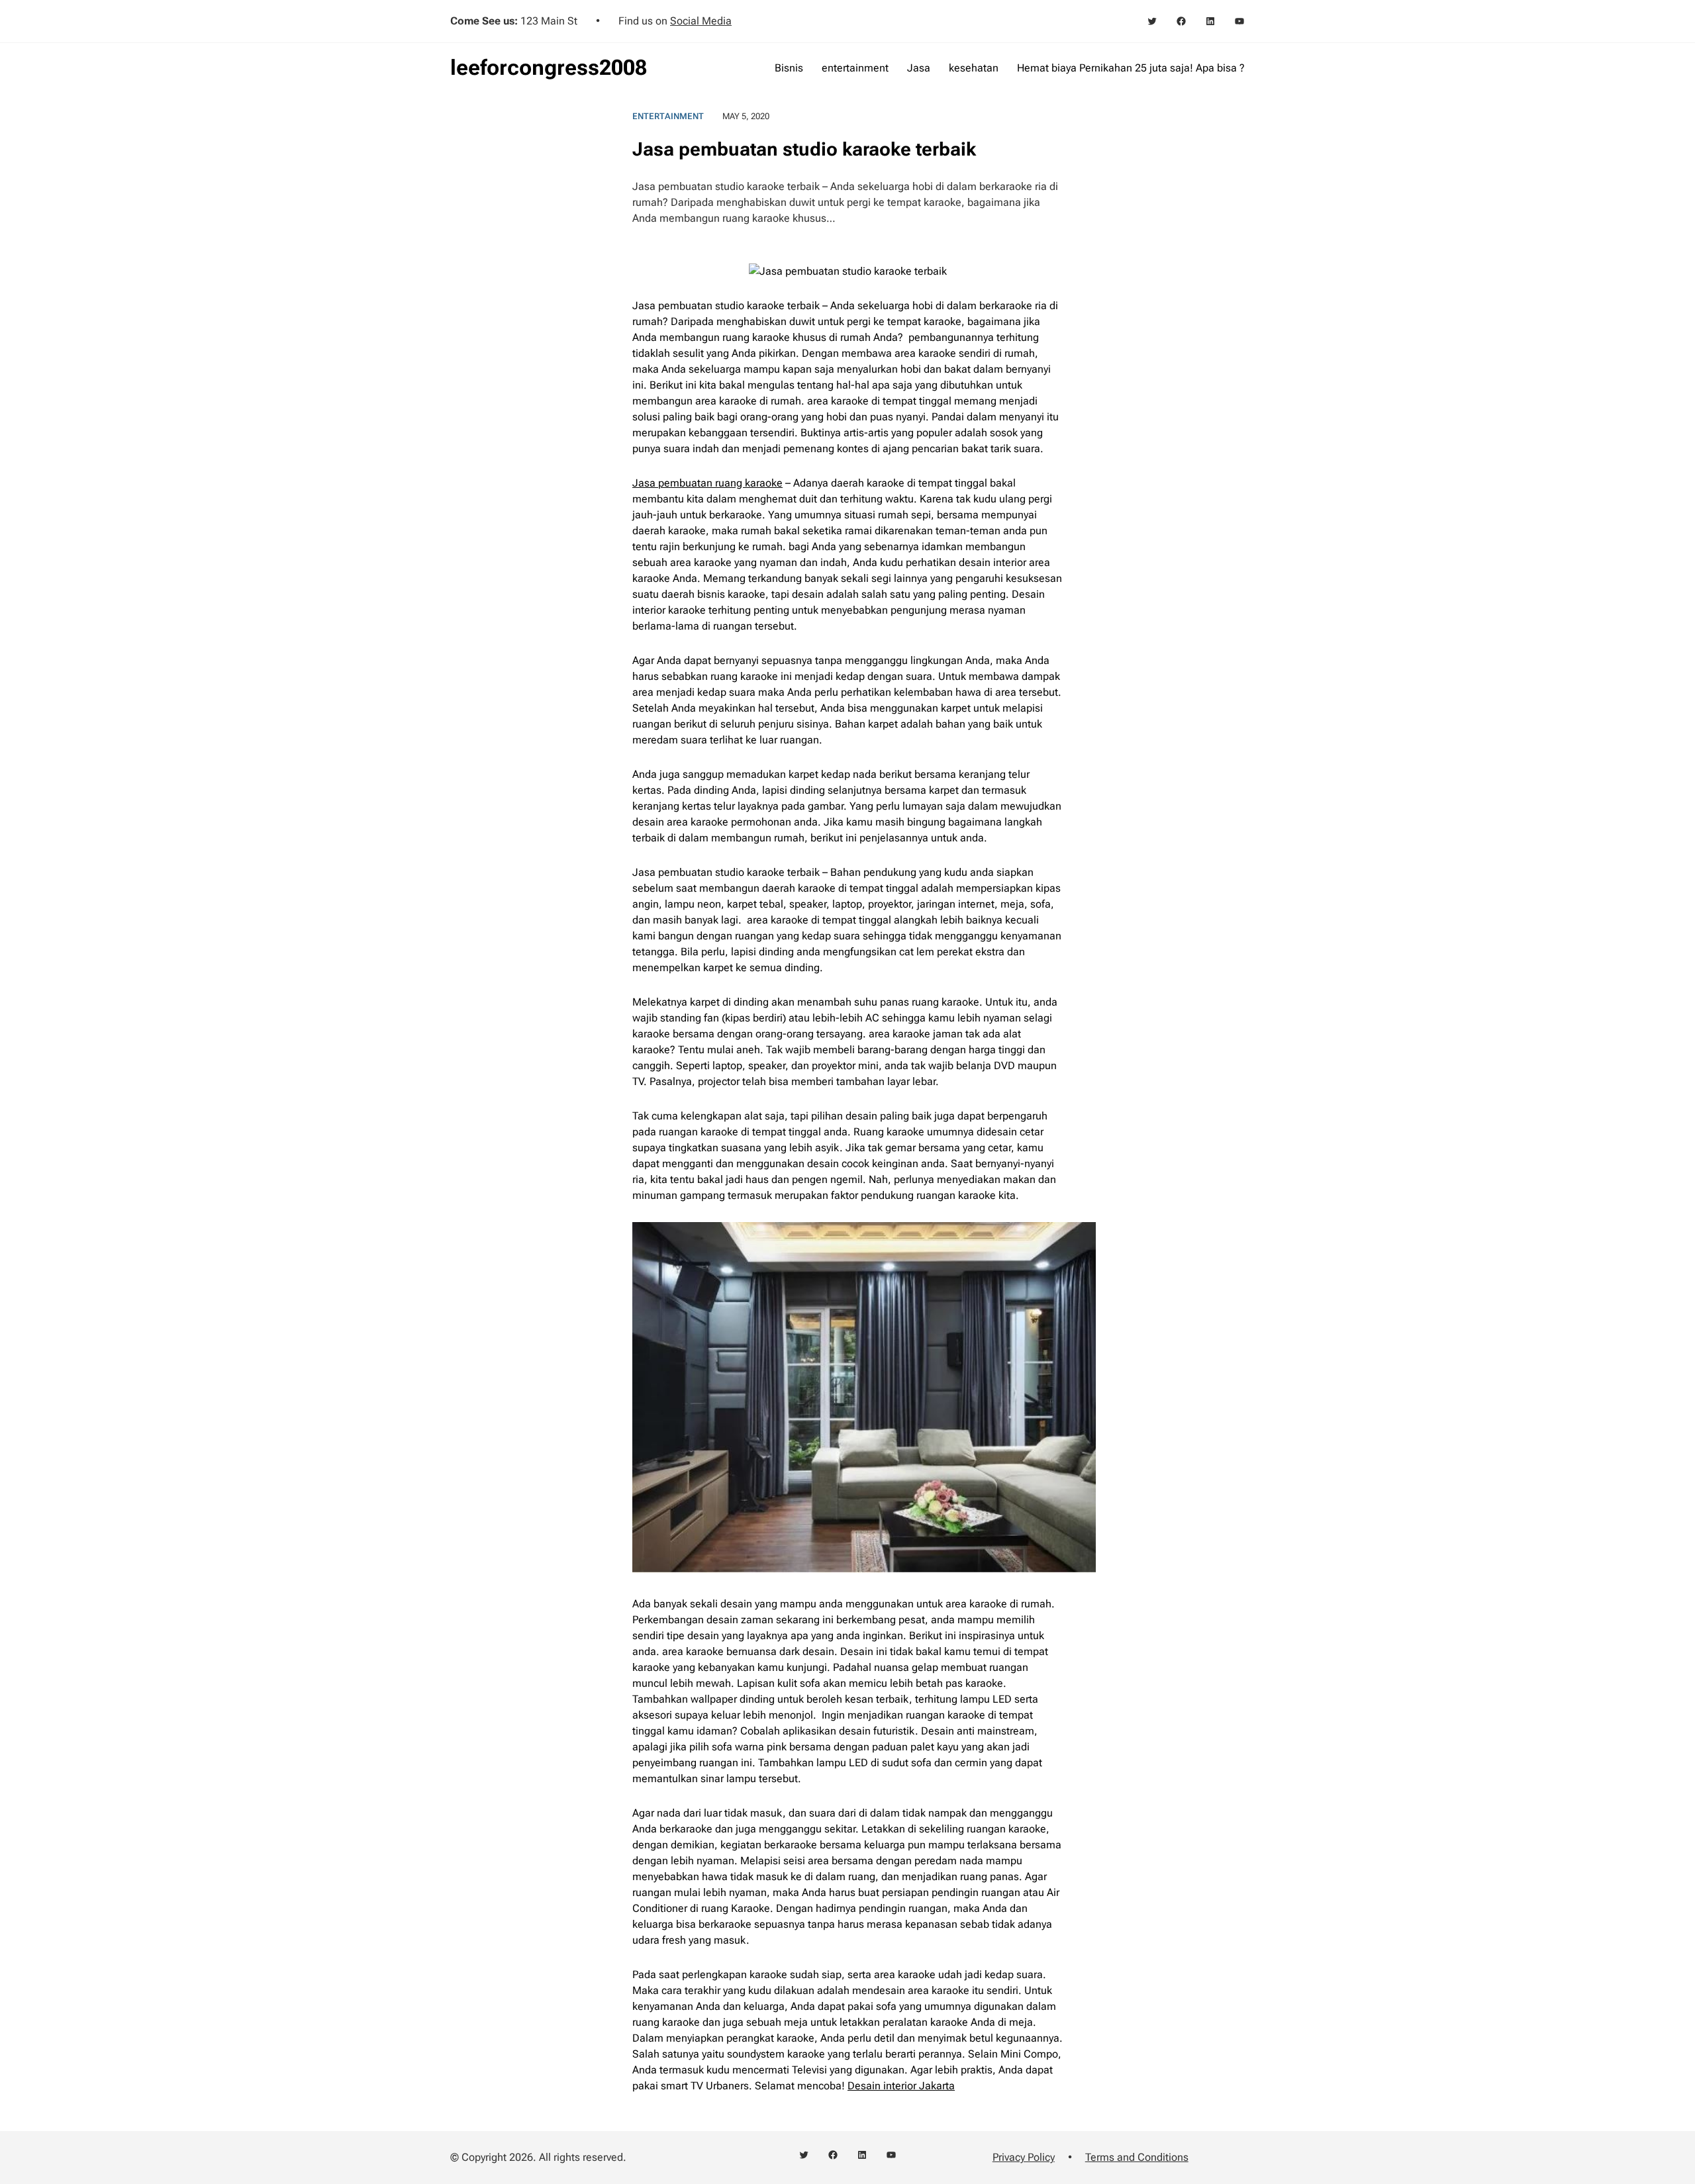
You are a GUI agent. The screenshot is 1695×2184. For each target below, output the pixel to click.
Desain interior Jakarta (901, 2086)
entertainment (668, 116)
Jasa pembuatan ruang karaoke (707, 483)
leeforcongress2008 (549, 68)
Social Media (701, 21)
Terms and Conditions (1137, 2157)
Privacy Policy (1024, 2157)
